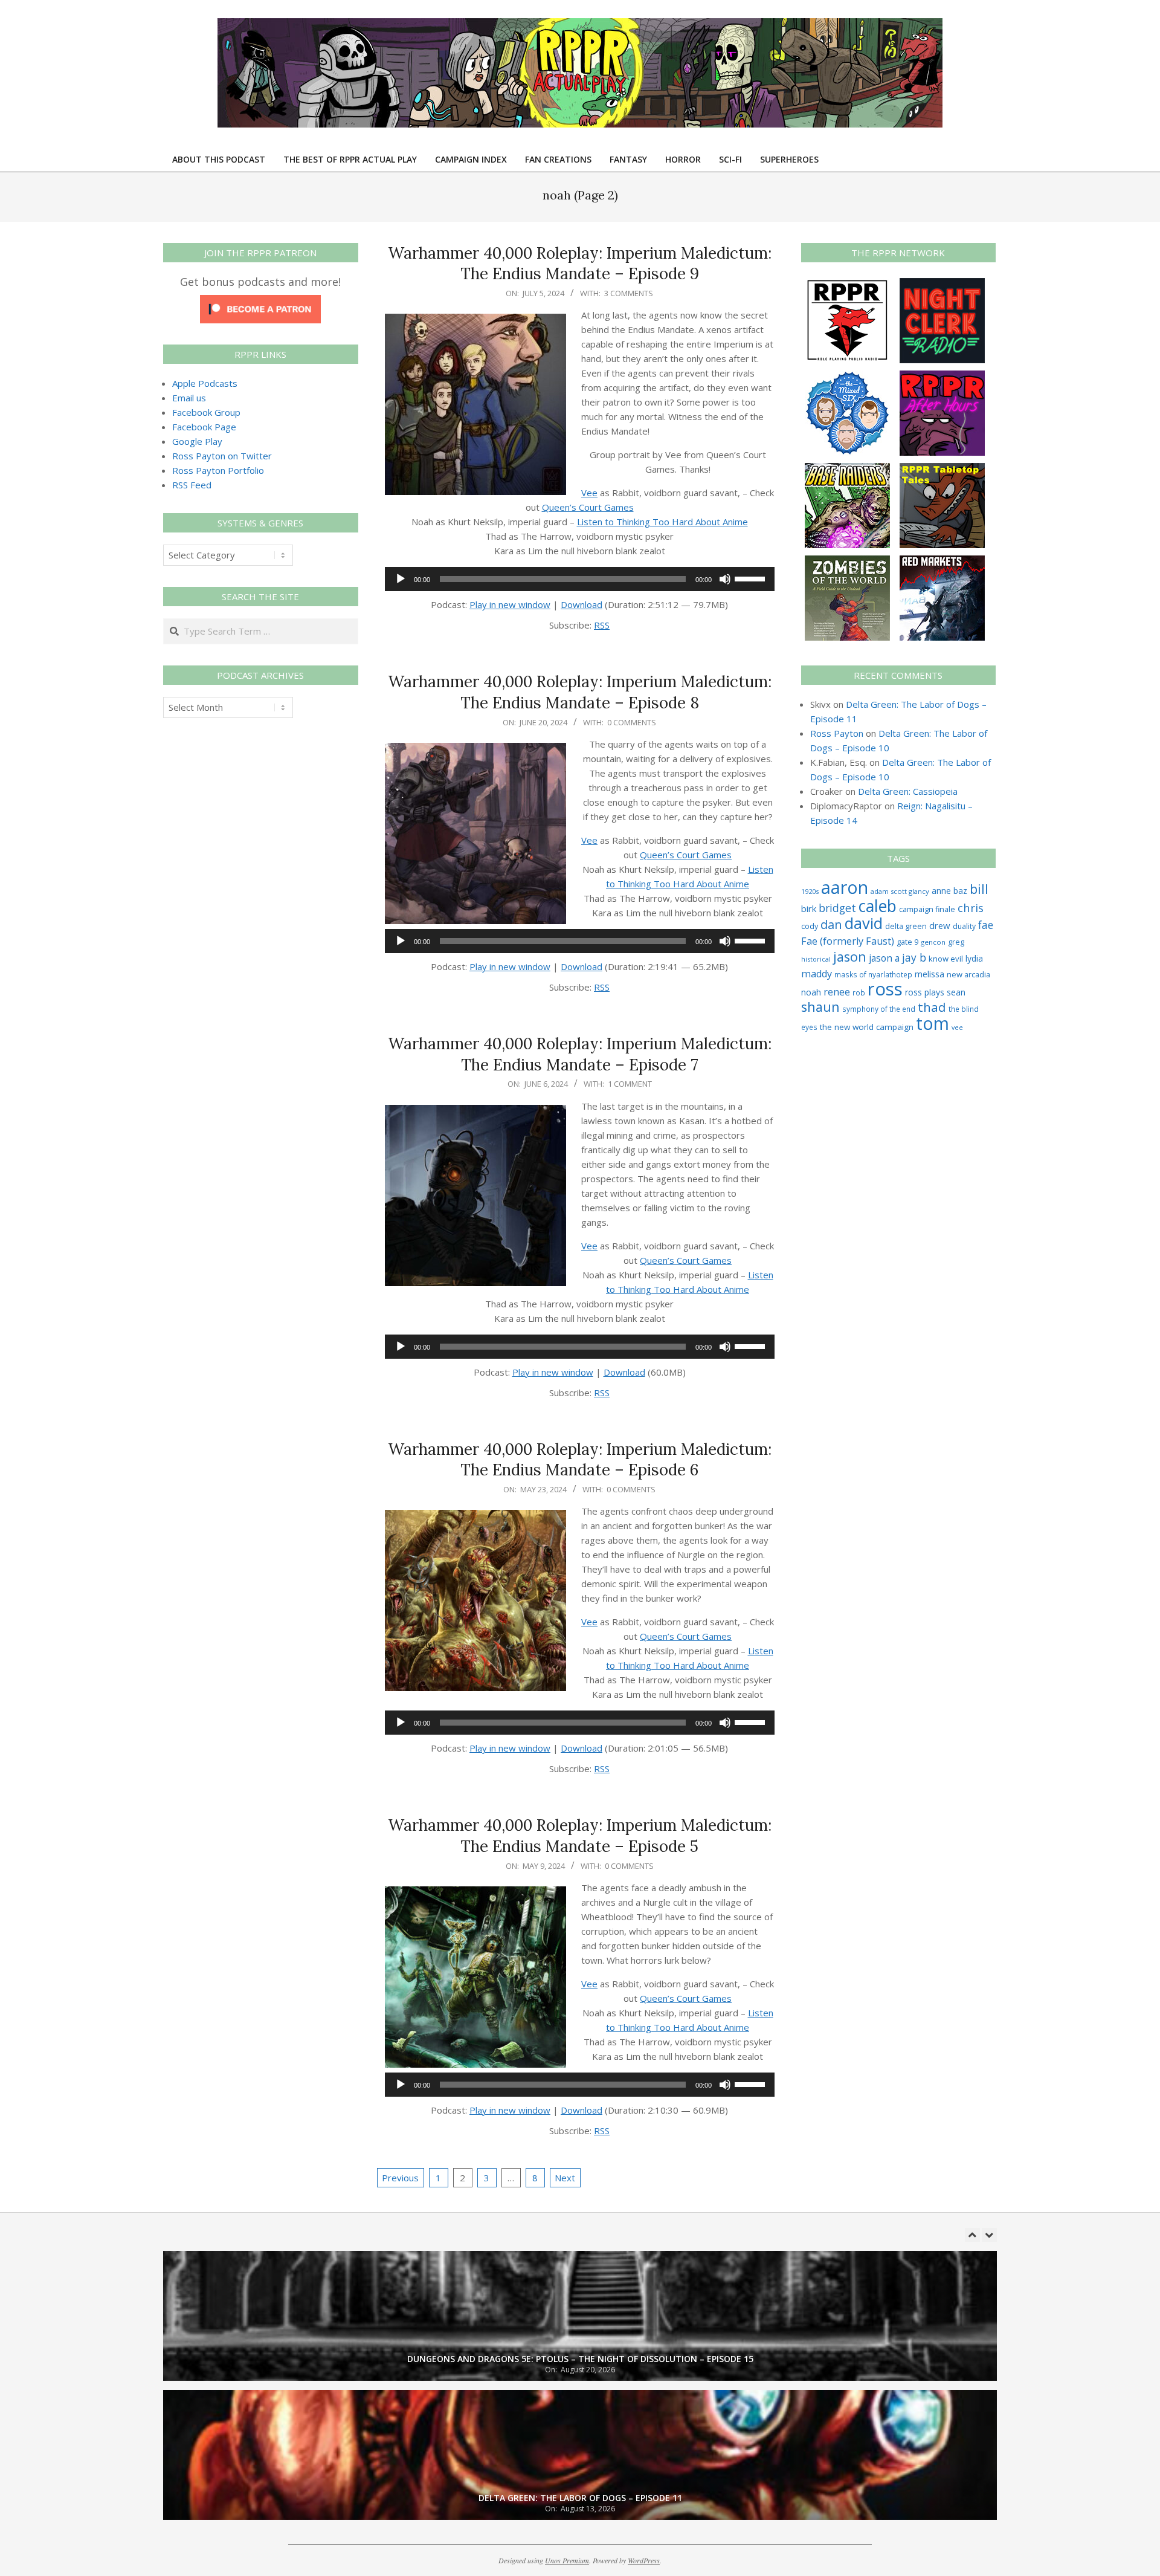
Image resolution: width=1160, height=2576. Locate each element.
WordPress (644, 2560)
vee (957, 1027)
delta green (906, 926)
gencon (933, 942)
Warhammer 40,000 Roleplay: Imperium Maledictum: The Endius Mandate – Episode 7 (580, 1054)
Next (565, 2178)
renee (837, 992)
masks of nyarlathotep (873, 974)
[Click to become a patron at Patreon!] (260, 302)
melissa (930, 974)
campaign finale (927, 909)
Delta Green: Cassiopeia (908, 791)
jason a (884, 958)
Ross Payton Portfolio (218, 470)
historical (816, 959)
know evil (946, 959)
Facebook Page (204, 427)
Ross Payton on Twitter (222, 456)
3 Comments (629, 293)
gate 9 (907, 942)
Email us (189, 398)
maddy (817, 974)
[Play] (401, 579)
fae (986, 925)
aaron (845, 887)
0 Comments (632, 722)
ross (885, 989)
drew (940, 925)
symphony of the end (879, 1009)
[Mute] (725, 579)
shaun (820, 1007)
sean (956, 992)
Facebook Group (206, 412)
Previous (400, 2178)
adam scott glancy (900, 891)
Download (582, 604)
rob (859, 992)
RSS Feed (192, 485)
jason (850, 956)
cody (810, 926)
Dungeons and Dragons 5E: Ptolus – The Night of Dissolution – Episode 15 (580, 2359)
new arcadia (968, 974)
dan (831, 924)
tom (933, 1023)
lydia (974, 958)
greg (956, 942)
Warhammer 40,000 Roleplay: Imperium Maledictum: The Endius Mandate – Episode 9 (580, 264)
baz (960, 891)
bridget (837, 908)
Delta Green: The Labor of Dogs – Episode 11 (580, 2498)
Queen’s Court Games (588, 507)
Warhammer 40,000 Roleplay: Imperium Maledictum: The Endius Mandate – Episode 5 (580, 1836)
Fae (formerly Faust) (848, 941)
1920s (810, 891)
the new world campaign (867, 1027)
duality (964, 926)
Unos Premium (567, 2560)
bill (979, 889)
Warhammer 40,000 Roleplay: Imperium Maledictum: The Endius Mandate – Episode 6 (580, 1460)
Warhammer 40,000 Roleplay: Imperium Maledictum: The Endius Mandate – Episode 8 (580, 692)
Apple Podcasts (205, 383)
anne (941, 891)
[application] (580, 579)
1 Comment (630, 1084)
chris (971, 908)
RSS (602, 625)
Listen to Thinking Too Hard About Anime (662, 522)
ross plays (925, 992)
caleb (878, 906)
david (864, 923)
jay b (914, 957)
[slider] (752, 578)
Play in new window (510, 604)
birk (809, 908)
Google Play (197, 441)
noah (811, 992)
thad (932, 1007)
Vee (589, 493)
